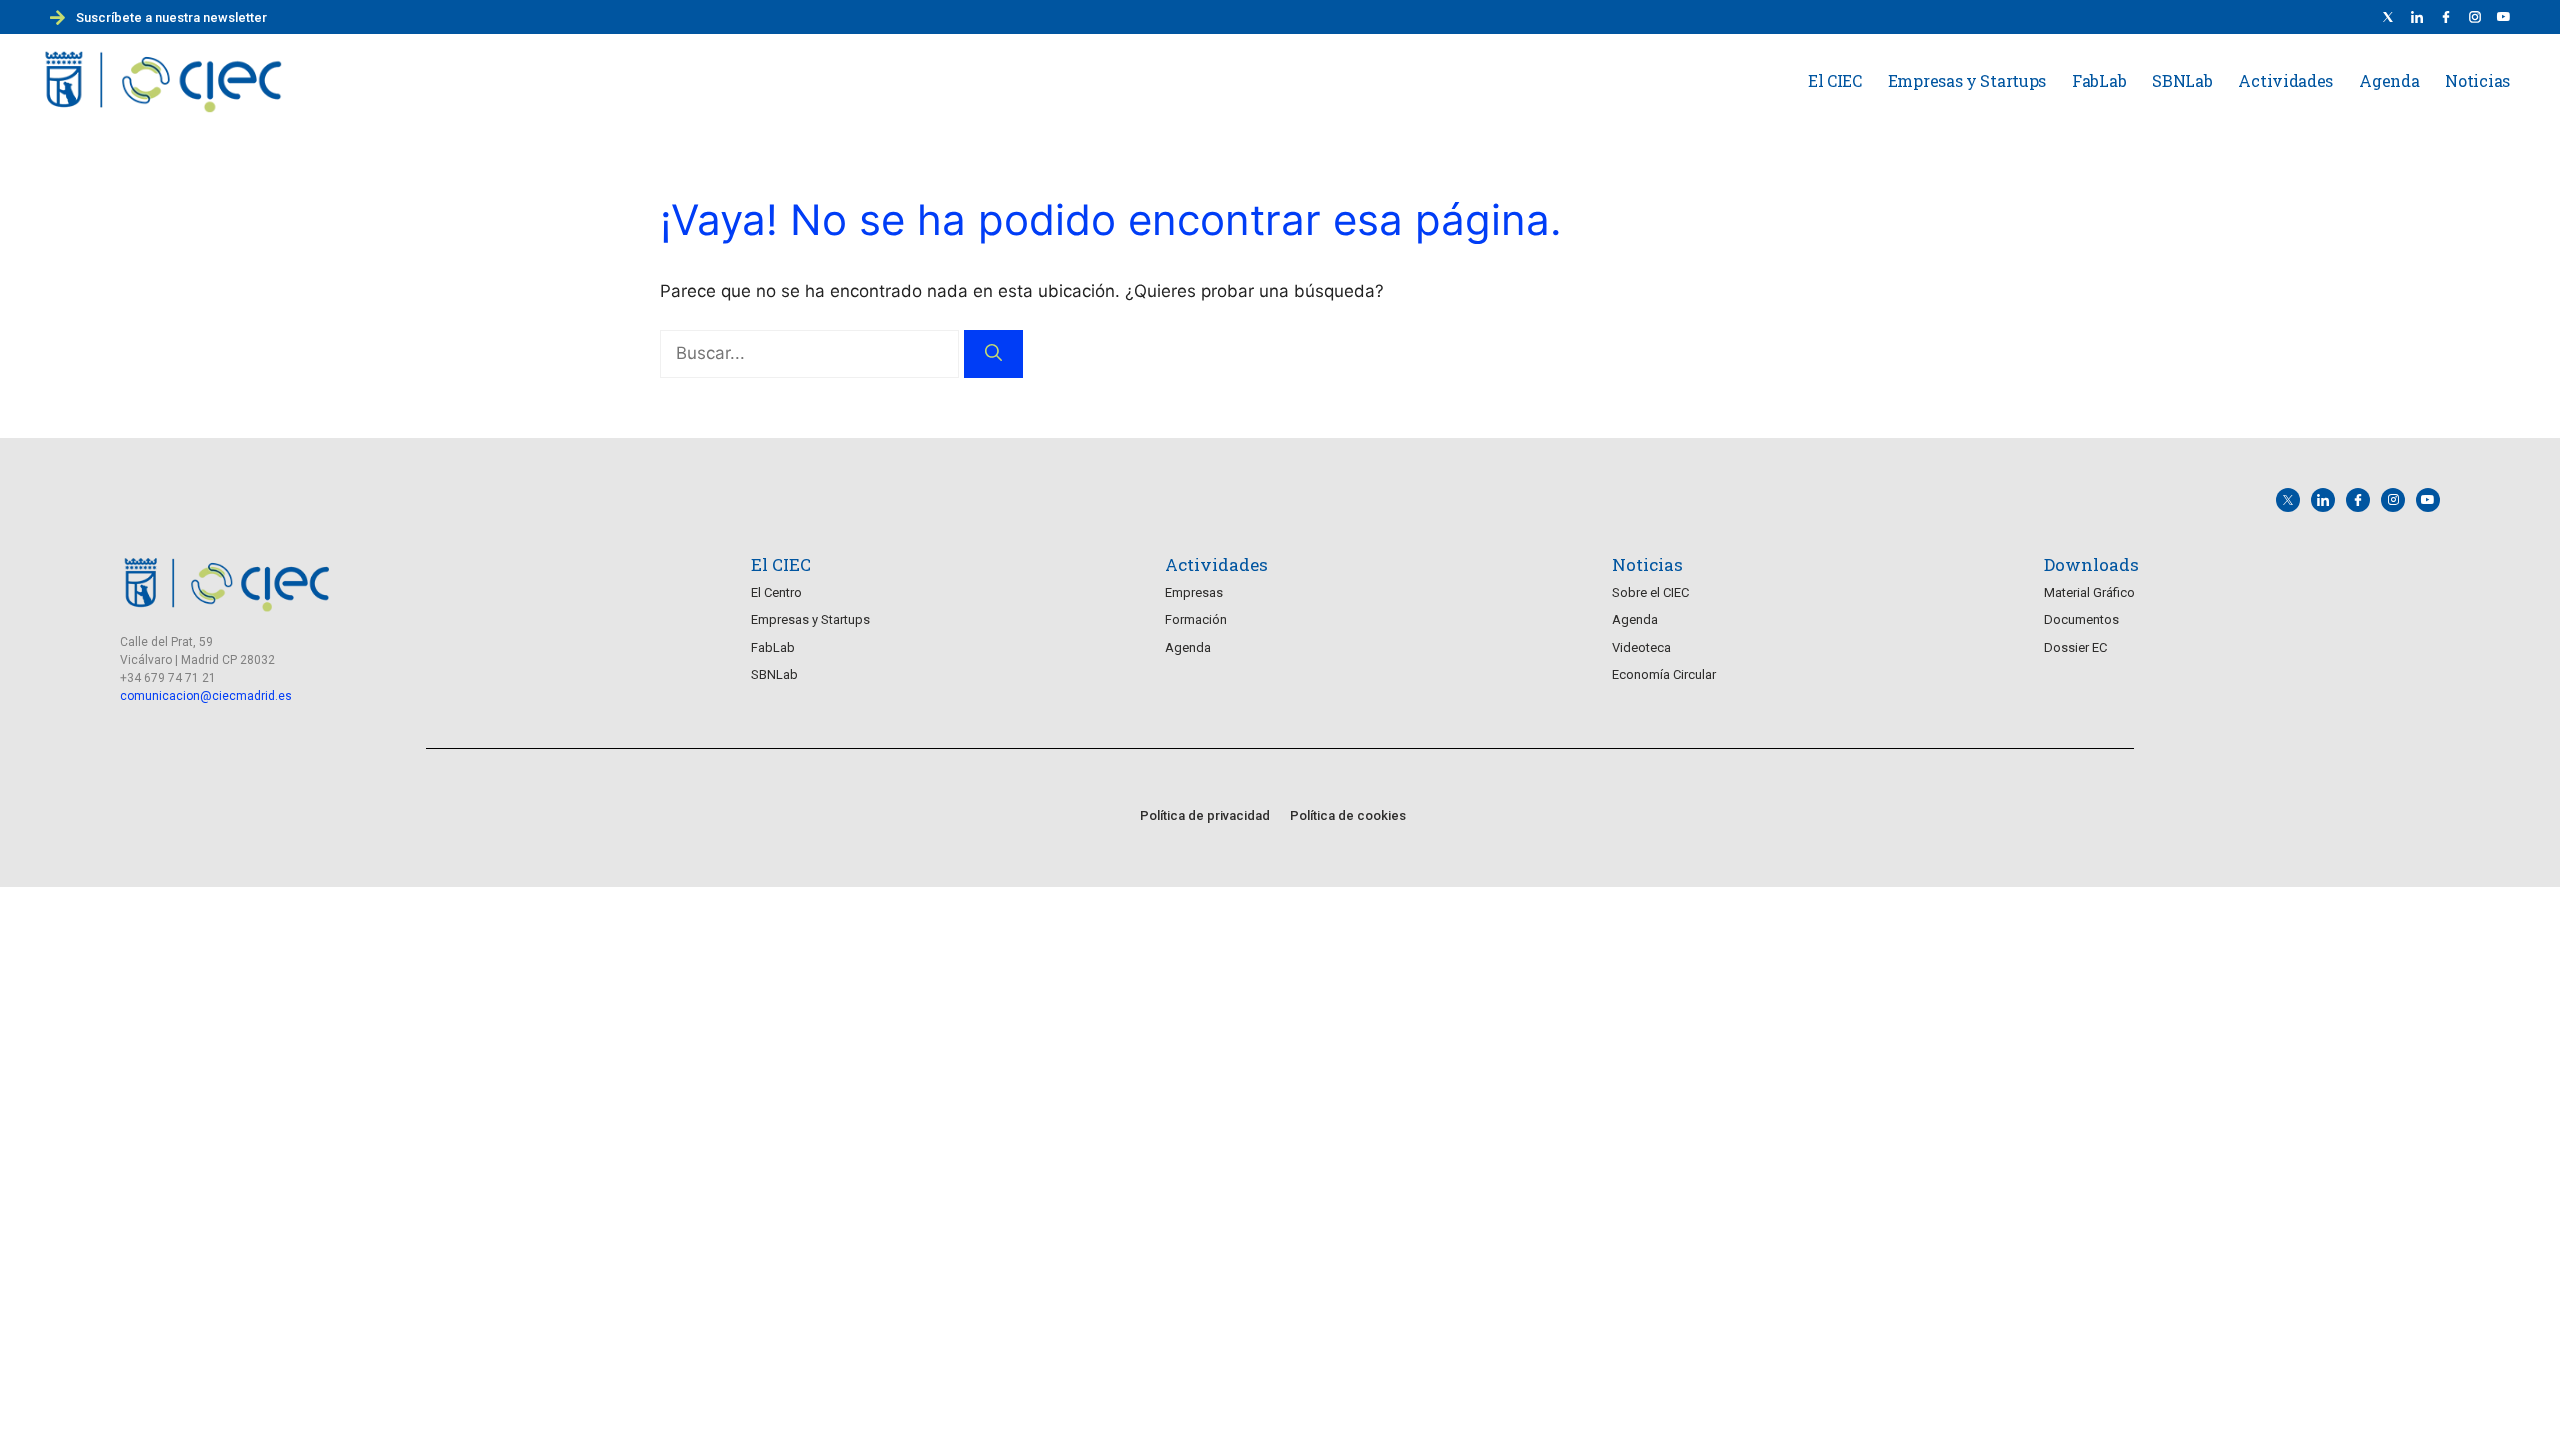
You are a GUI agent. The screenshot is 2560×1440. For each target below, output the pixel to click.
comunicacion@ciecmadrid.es (206, 696)
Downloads (2091, 564)
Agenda (2389, 80)
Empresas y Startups (1967, 80)
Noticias (2477, 80)
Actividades (2285, 80)
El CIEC (1835, 80)
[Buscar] (993, 354)
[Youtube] (2504, 17)
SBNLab (2182, 80)
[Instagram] (2393, 500)
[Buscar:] (812, 353)
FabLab (2099, 80)
